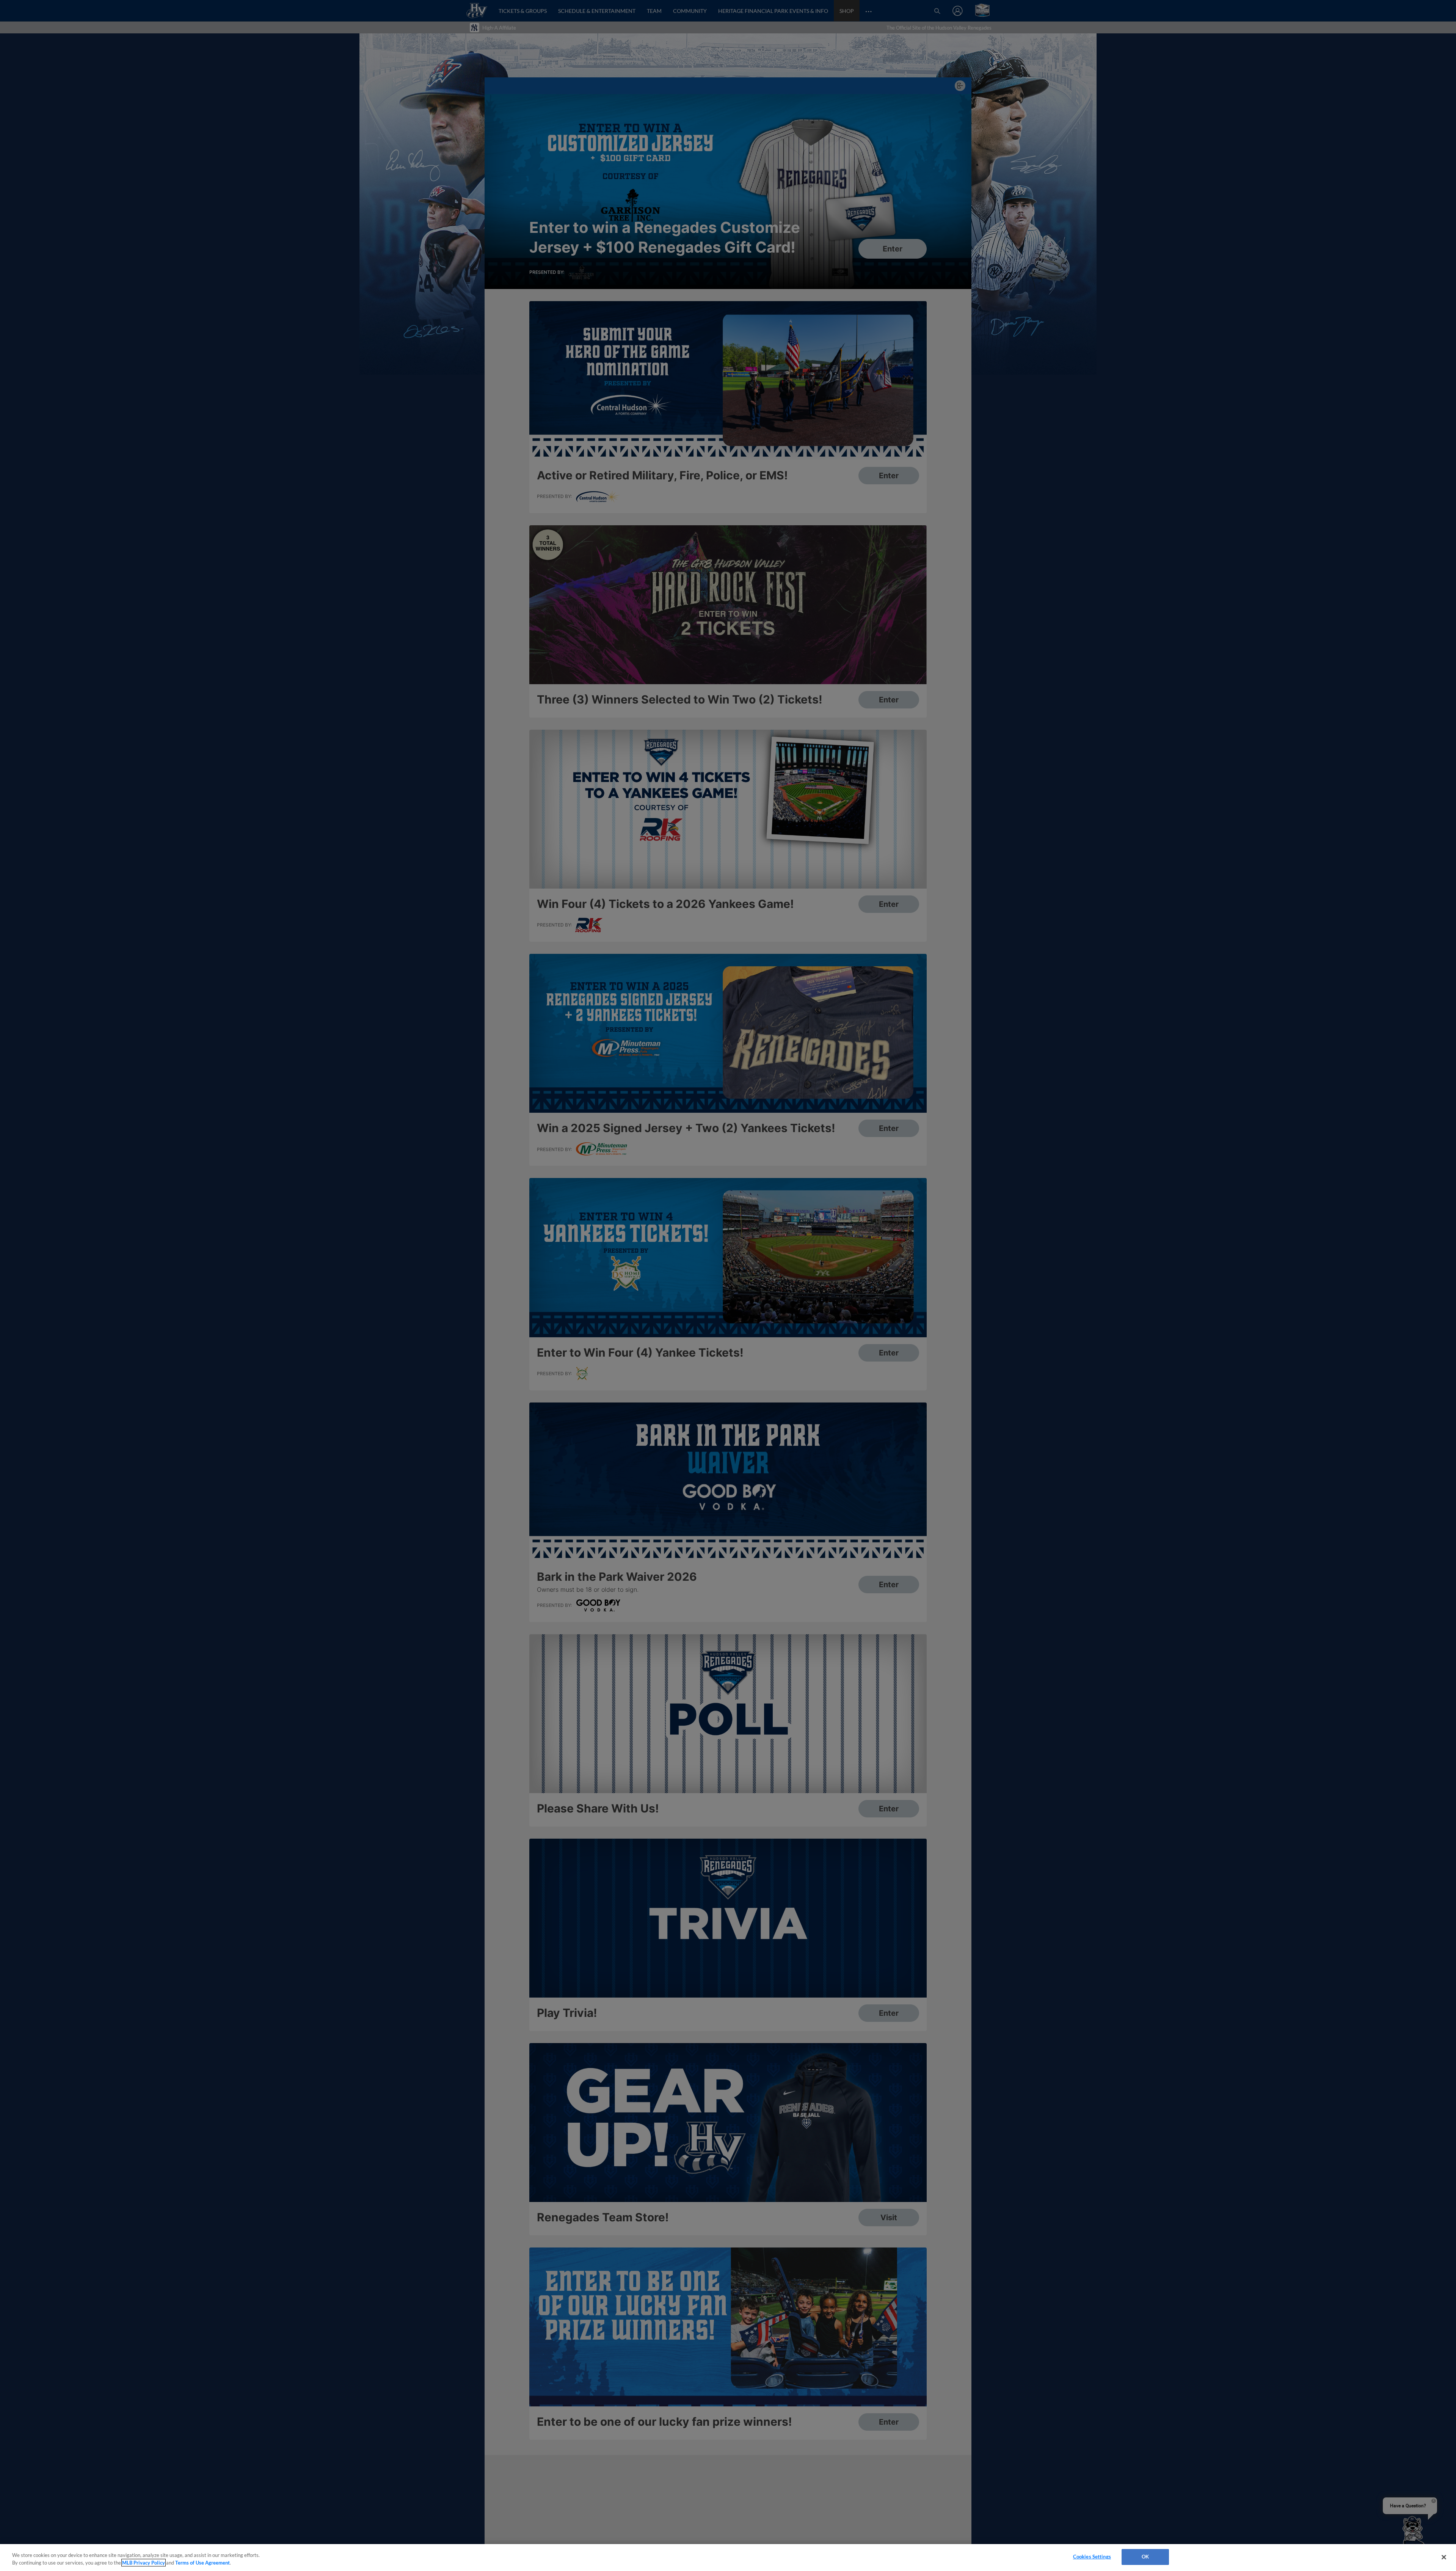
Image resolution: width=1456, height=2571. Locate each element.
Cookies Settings (1092, 2557)
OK (1145, 2557)
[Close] (1444, 2557)
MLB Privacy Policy (144, 2563)
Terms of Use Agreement (202, 2563)
